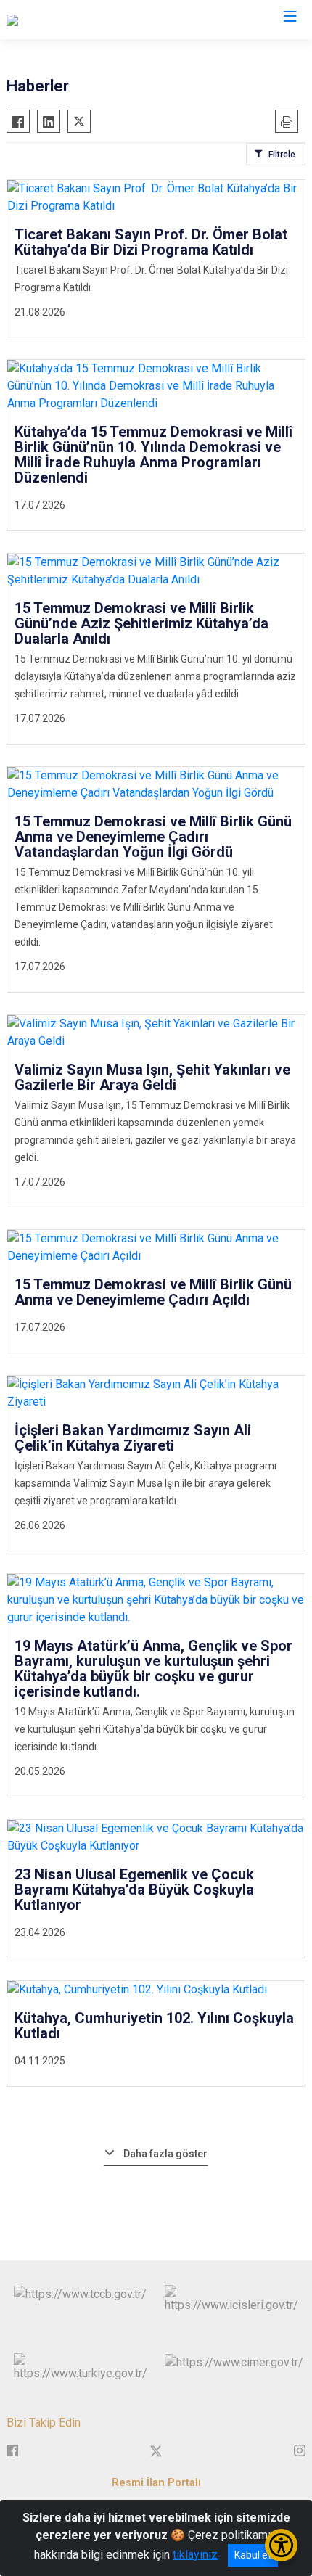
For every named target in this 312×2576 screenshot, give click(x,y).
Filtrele (282, 155)
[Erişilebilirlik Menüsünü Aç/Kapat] (281, 2545)
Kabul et (253, 2555)
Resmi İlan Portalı (156, 2483)
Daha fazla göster (165, 2154)
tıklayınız (195, 2555)
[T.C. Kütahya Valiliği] (55, 20)
